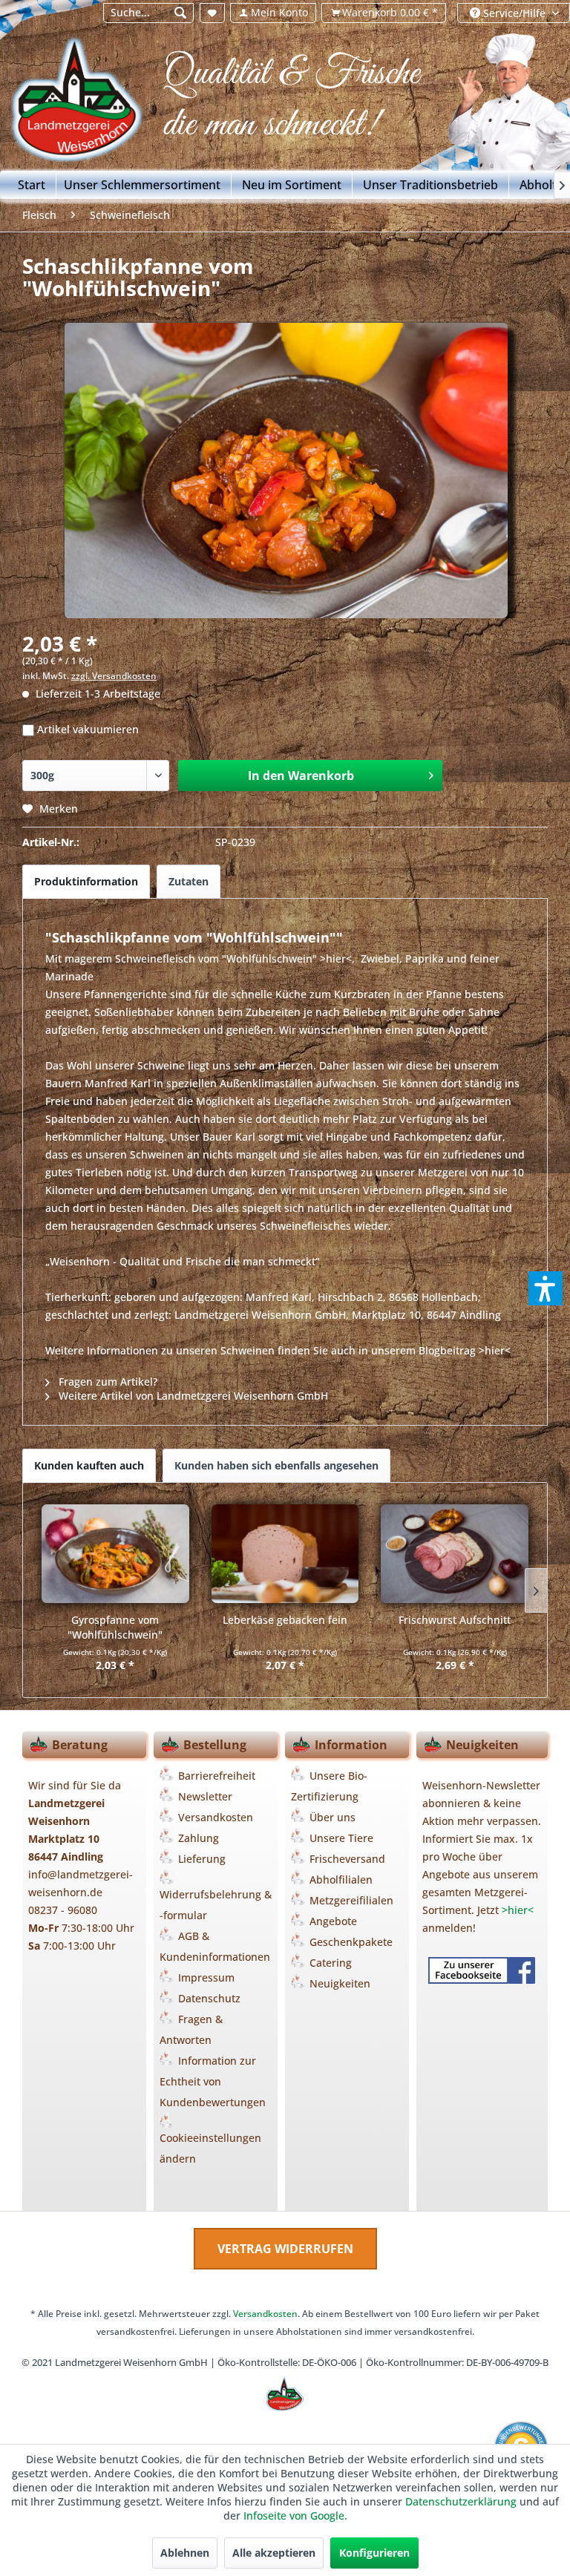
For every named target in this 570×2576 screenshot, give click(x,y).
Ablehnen (185, 2553)
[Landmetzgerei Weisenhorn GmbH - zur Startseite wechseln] (86, 105)
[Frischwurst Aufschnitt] (455, 1553)
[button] (546, 1288)
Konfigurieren (374, 2553)
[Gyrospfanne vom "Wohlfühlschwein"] (115, 1553)
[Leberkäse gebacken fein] (285, 1553)
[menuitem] (148, 13)
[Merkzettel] (212, 13)
